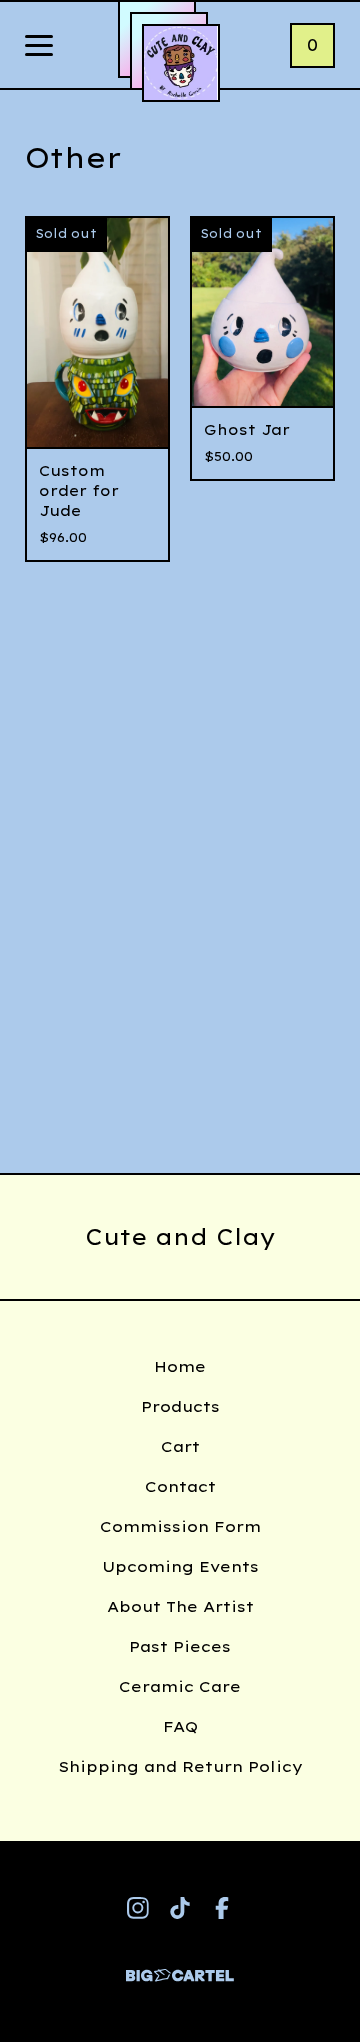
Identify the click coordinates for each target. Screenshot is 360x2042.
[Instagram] (138, 1908)
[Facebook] (222, 1908)
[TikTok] (180, 1908)
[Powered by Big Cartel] (180, 1966)
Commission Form (180, 1526)
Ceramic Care (180, 1686)
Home (180, 1366)
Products (180, 1406)
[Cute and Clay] (181, 63)
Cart (180, 1446)
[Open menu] (39, 47)
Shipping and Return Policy (180, 1766)
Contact (180, 1486)
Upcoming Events (180, 1566)
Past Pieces (180, 1646)
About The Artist (180, 1606)
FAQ (180, 1726)
